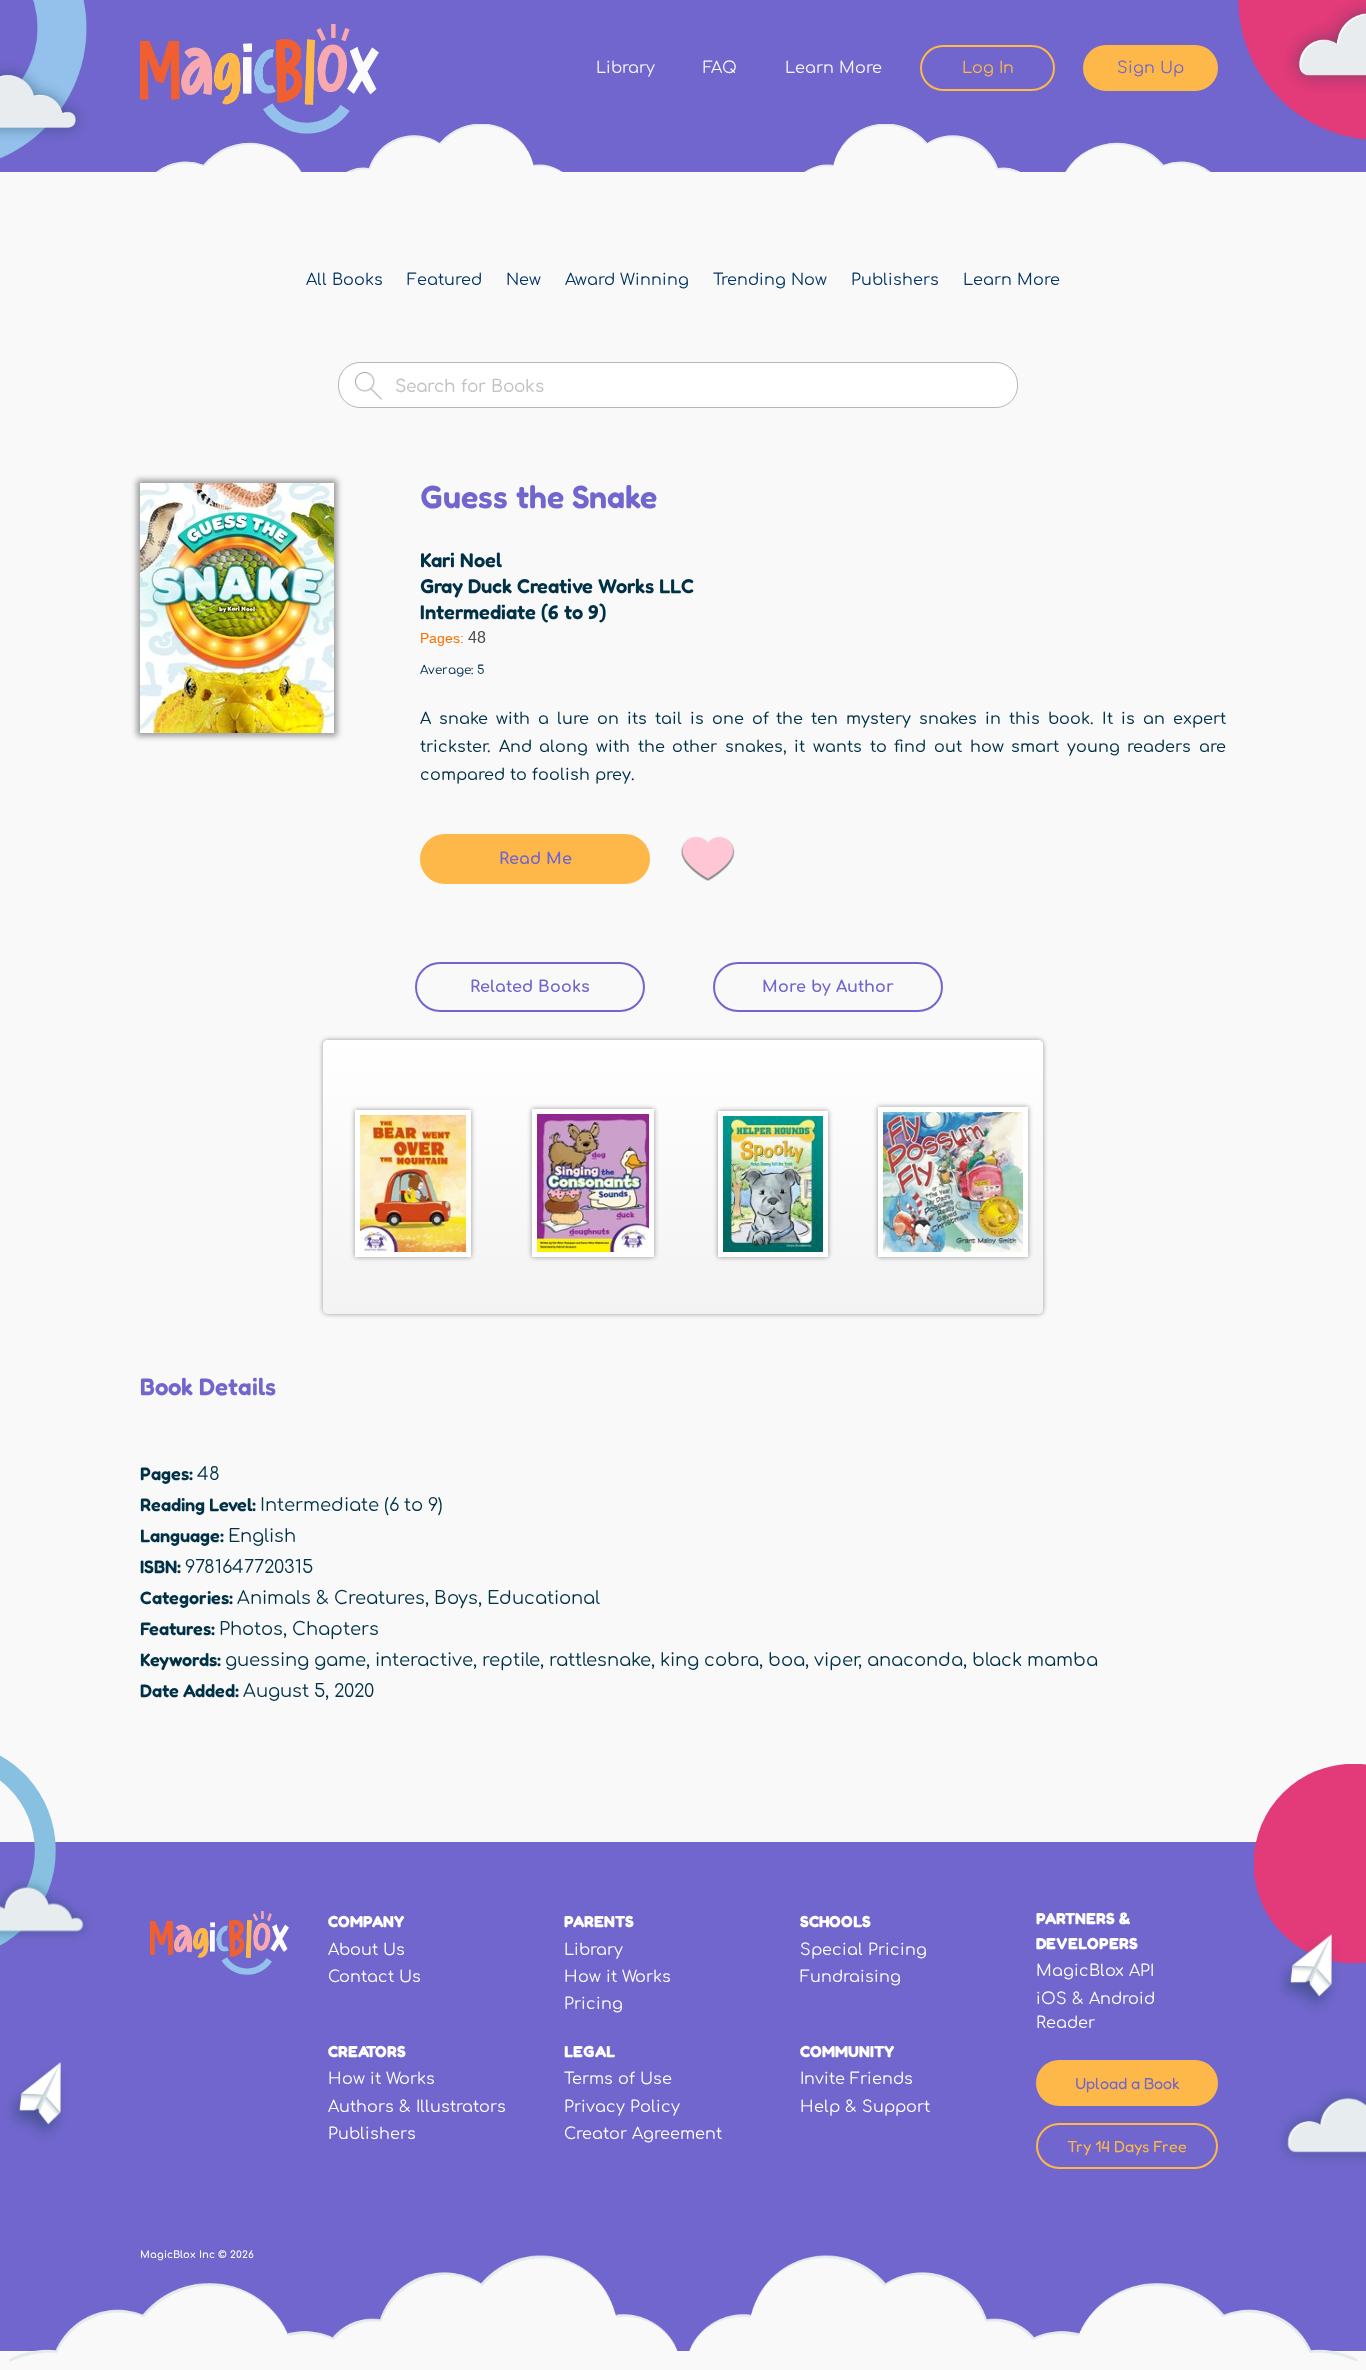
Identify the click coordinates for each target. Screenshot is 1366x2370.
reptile (511, 1660)
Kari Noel (461, 560)
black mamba (1035, 1660)
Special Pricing (863, 1950)
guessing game (295, 1660)
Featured (444, 280)
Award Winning (627, 280)
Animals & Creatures (331, 1598)
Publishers (895, 280)
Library (625, 68)
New (523, 280)
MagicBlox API (1095, 1971)
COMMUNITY (847, 2051)
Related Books (557, 987)
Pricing (593, 2004)
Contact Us (374, 1977)
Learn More (833, 68)
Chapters (335, 1629)
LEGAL (589, 2051)
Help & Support (865, 2107)
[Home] (259, 79)
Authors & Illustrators (417, 2107)
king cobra (709, 1660)
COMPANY (366, 1921)
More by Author (828, 987)
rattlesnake (600, 1660)
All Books (344, 280)
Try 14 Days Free (1127, 2146)
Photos (251, 1629)
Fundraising (850, 1977)
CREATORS (367, 2051)
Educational (543, 1598)
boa (786, 1660)
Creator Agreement (643, 2134)
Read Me (535, 859)
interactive (424, 1660)
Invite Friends (856, 2079)
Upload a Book (1127, 2083)
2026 (242, 2254)
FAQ (720, 68)
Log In (988, 68)
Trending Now (770, 280)
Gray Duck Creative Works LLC (557, 586)
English (262, 1536)
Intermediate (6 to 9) (513, 612)
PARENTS (599, 1921)
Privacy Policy (622, 2107)
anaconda (915, 1660)
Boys (456, 1598)
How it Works (617, 1977)
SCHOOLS (835, 1921)
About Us (366, 1950)
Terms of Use (618, 2079)
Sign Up (1150, 68)
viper (836, 1660)
